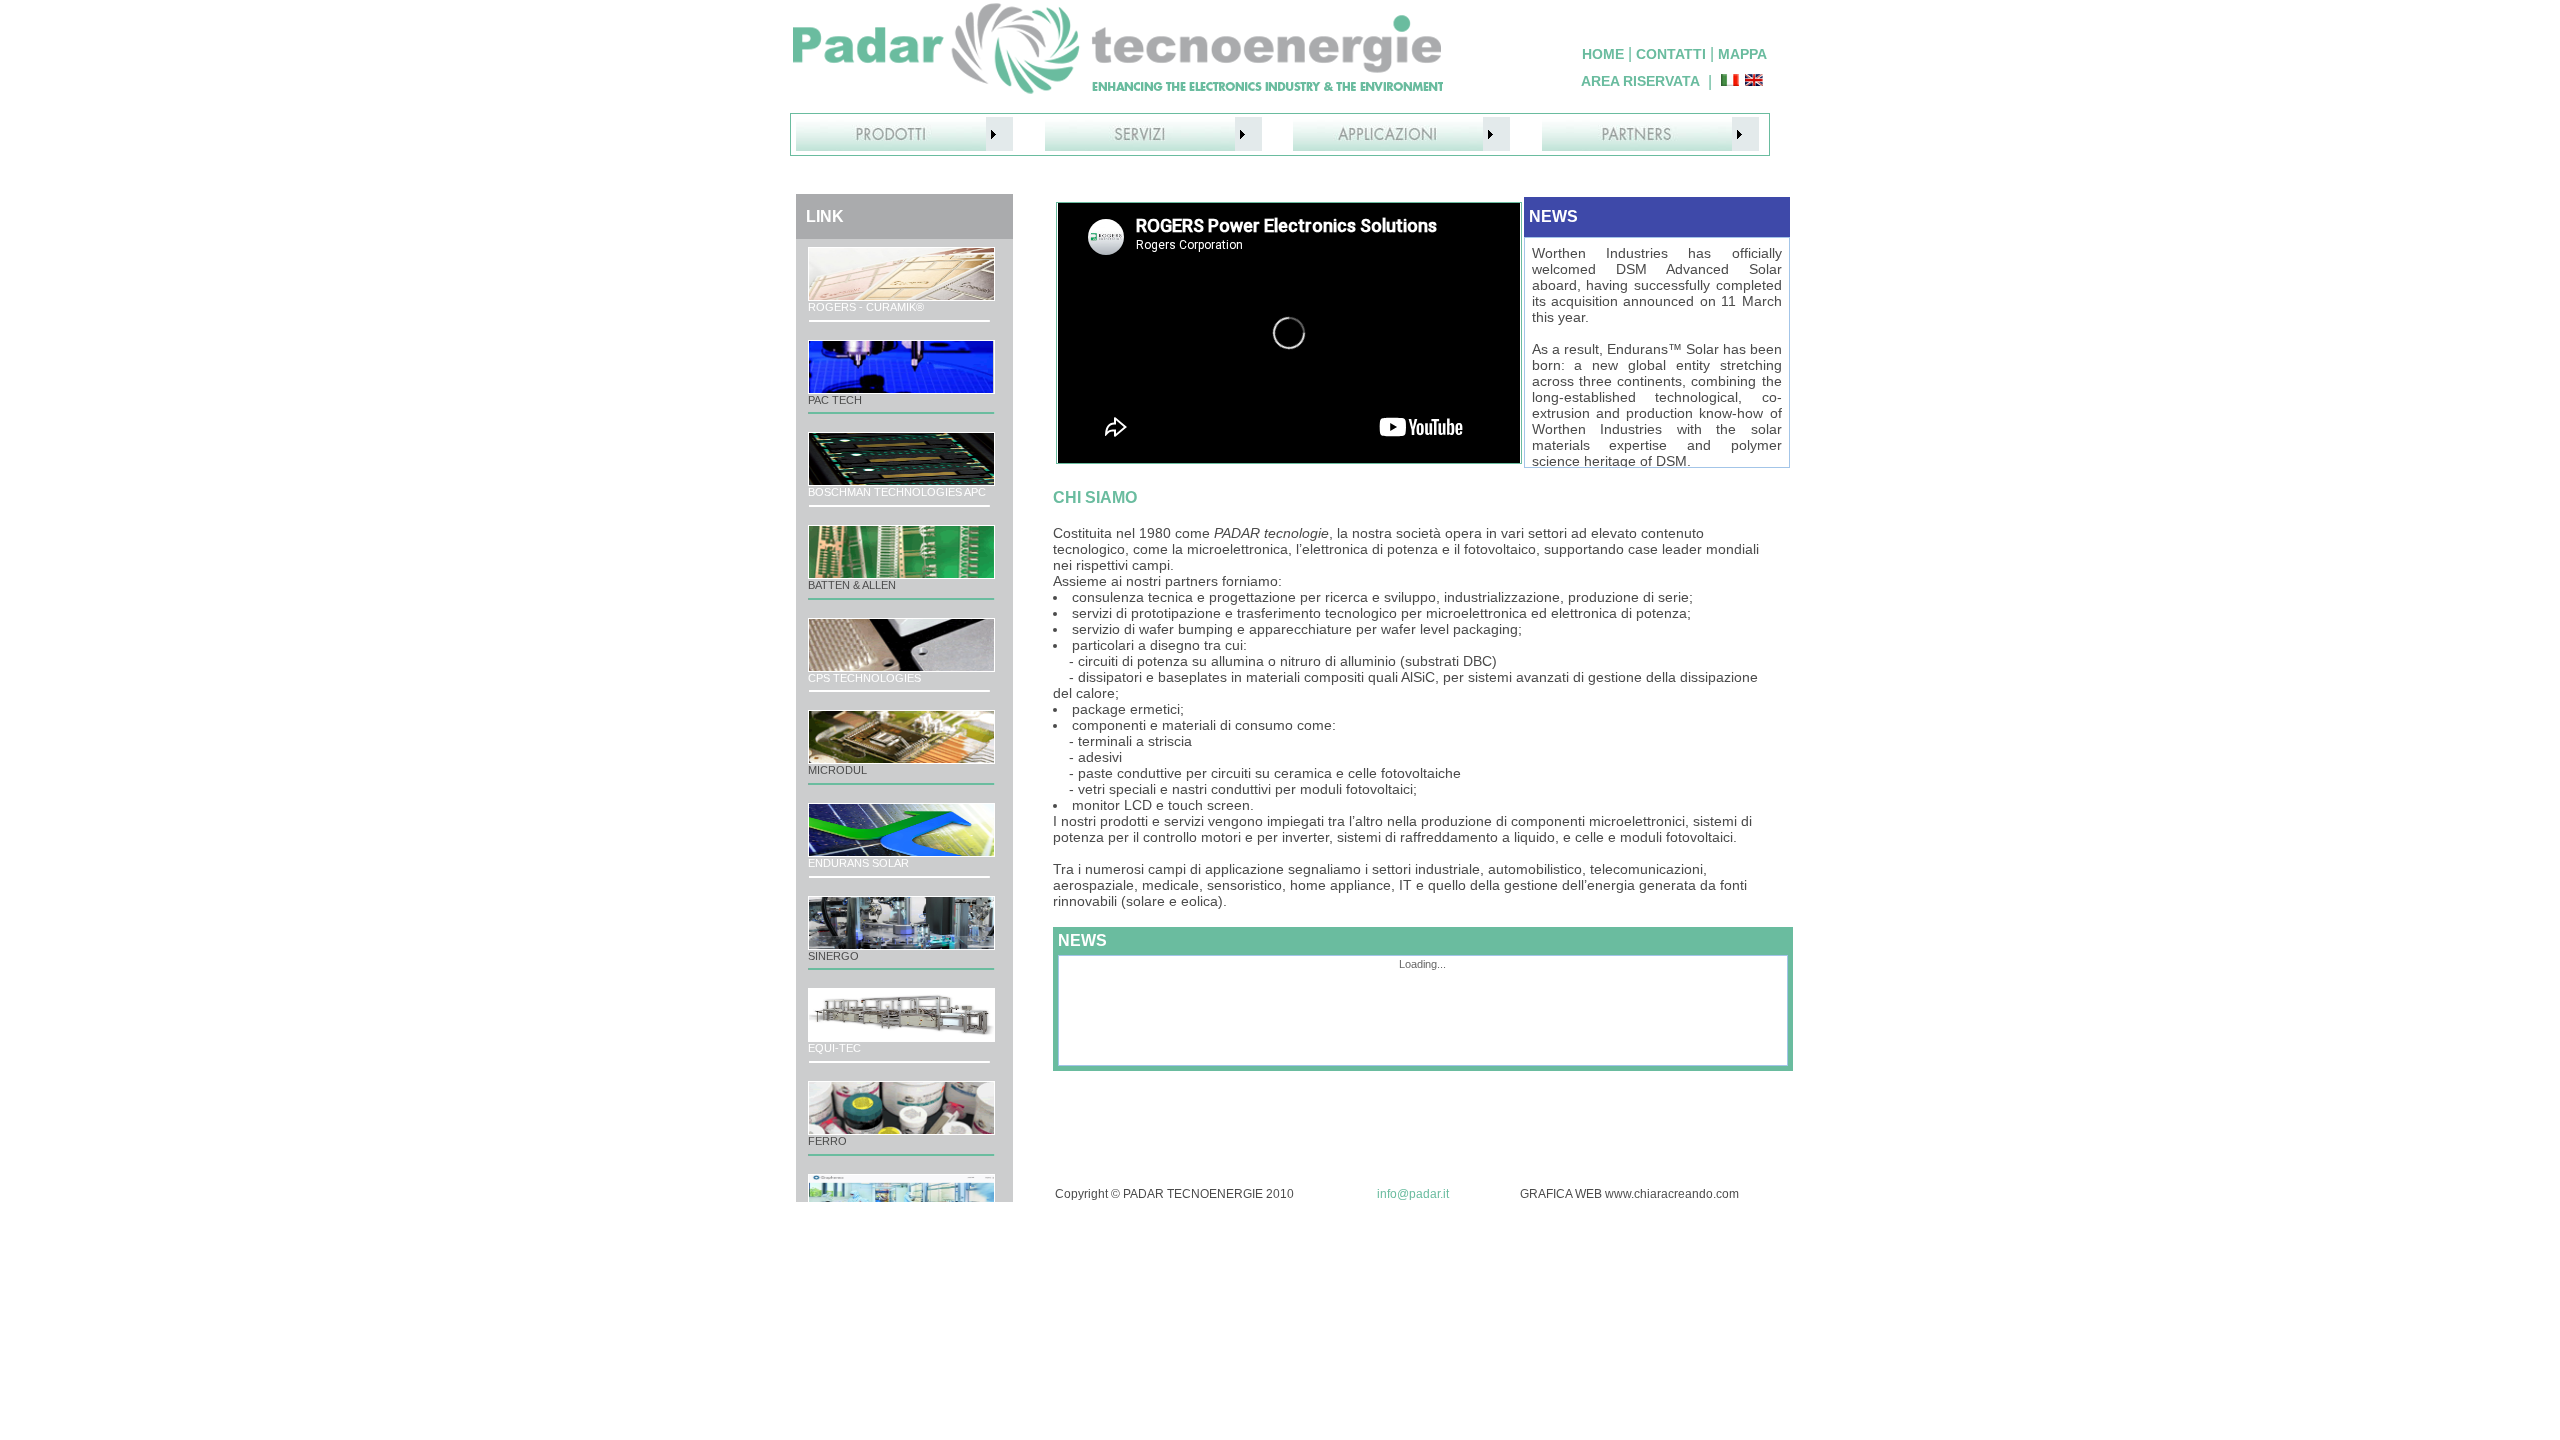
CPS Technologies (864, 678)
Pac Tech (835, 400)
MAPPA (1742, 54)
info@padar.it (1413, 1194)
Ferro (827, 1141)
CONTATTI (1671, 54)
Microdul (837, 770)
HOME (1603, 54)
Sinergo (833, 956)
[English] (1754, 81)
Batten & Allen (852, 585)
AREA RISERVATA (1640, 81)
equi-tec (834, 1048)
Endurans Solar (858, 863)
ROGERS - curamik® (866, 307)
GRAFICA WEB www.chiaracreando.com (1629, 1194)
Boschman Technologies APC (897, 492)
